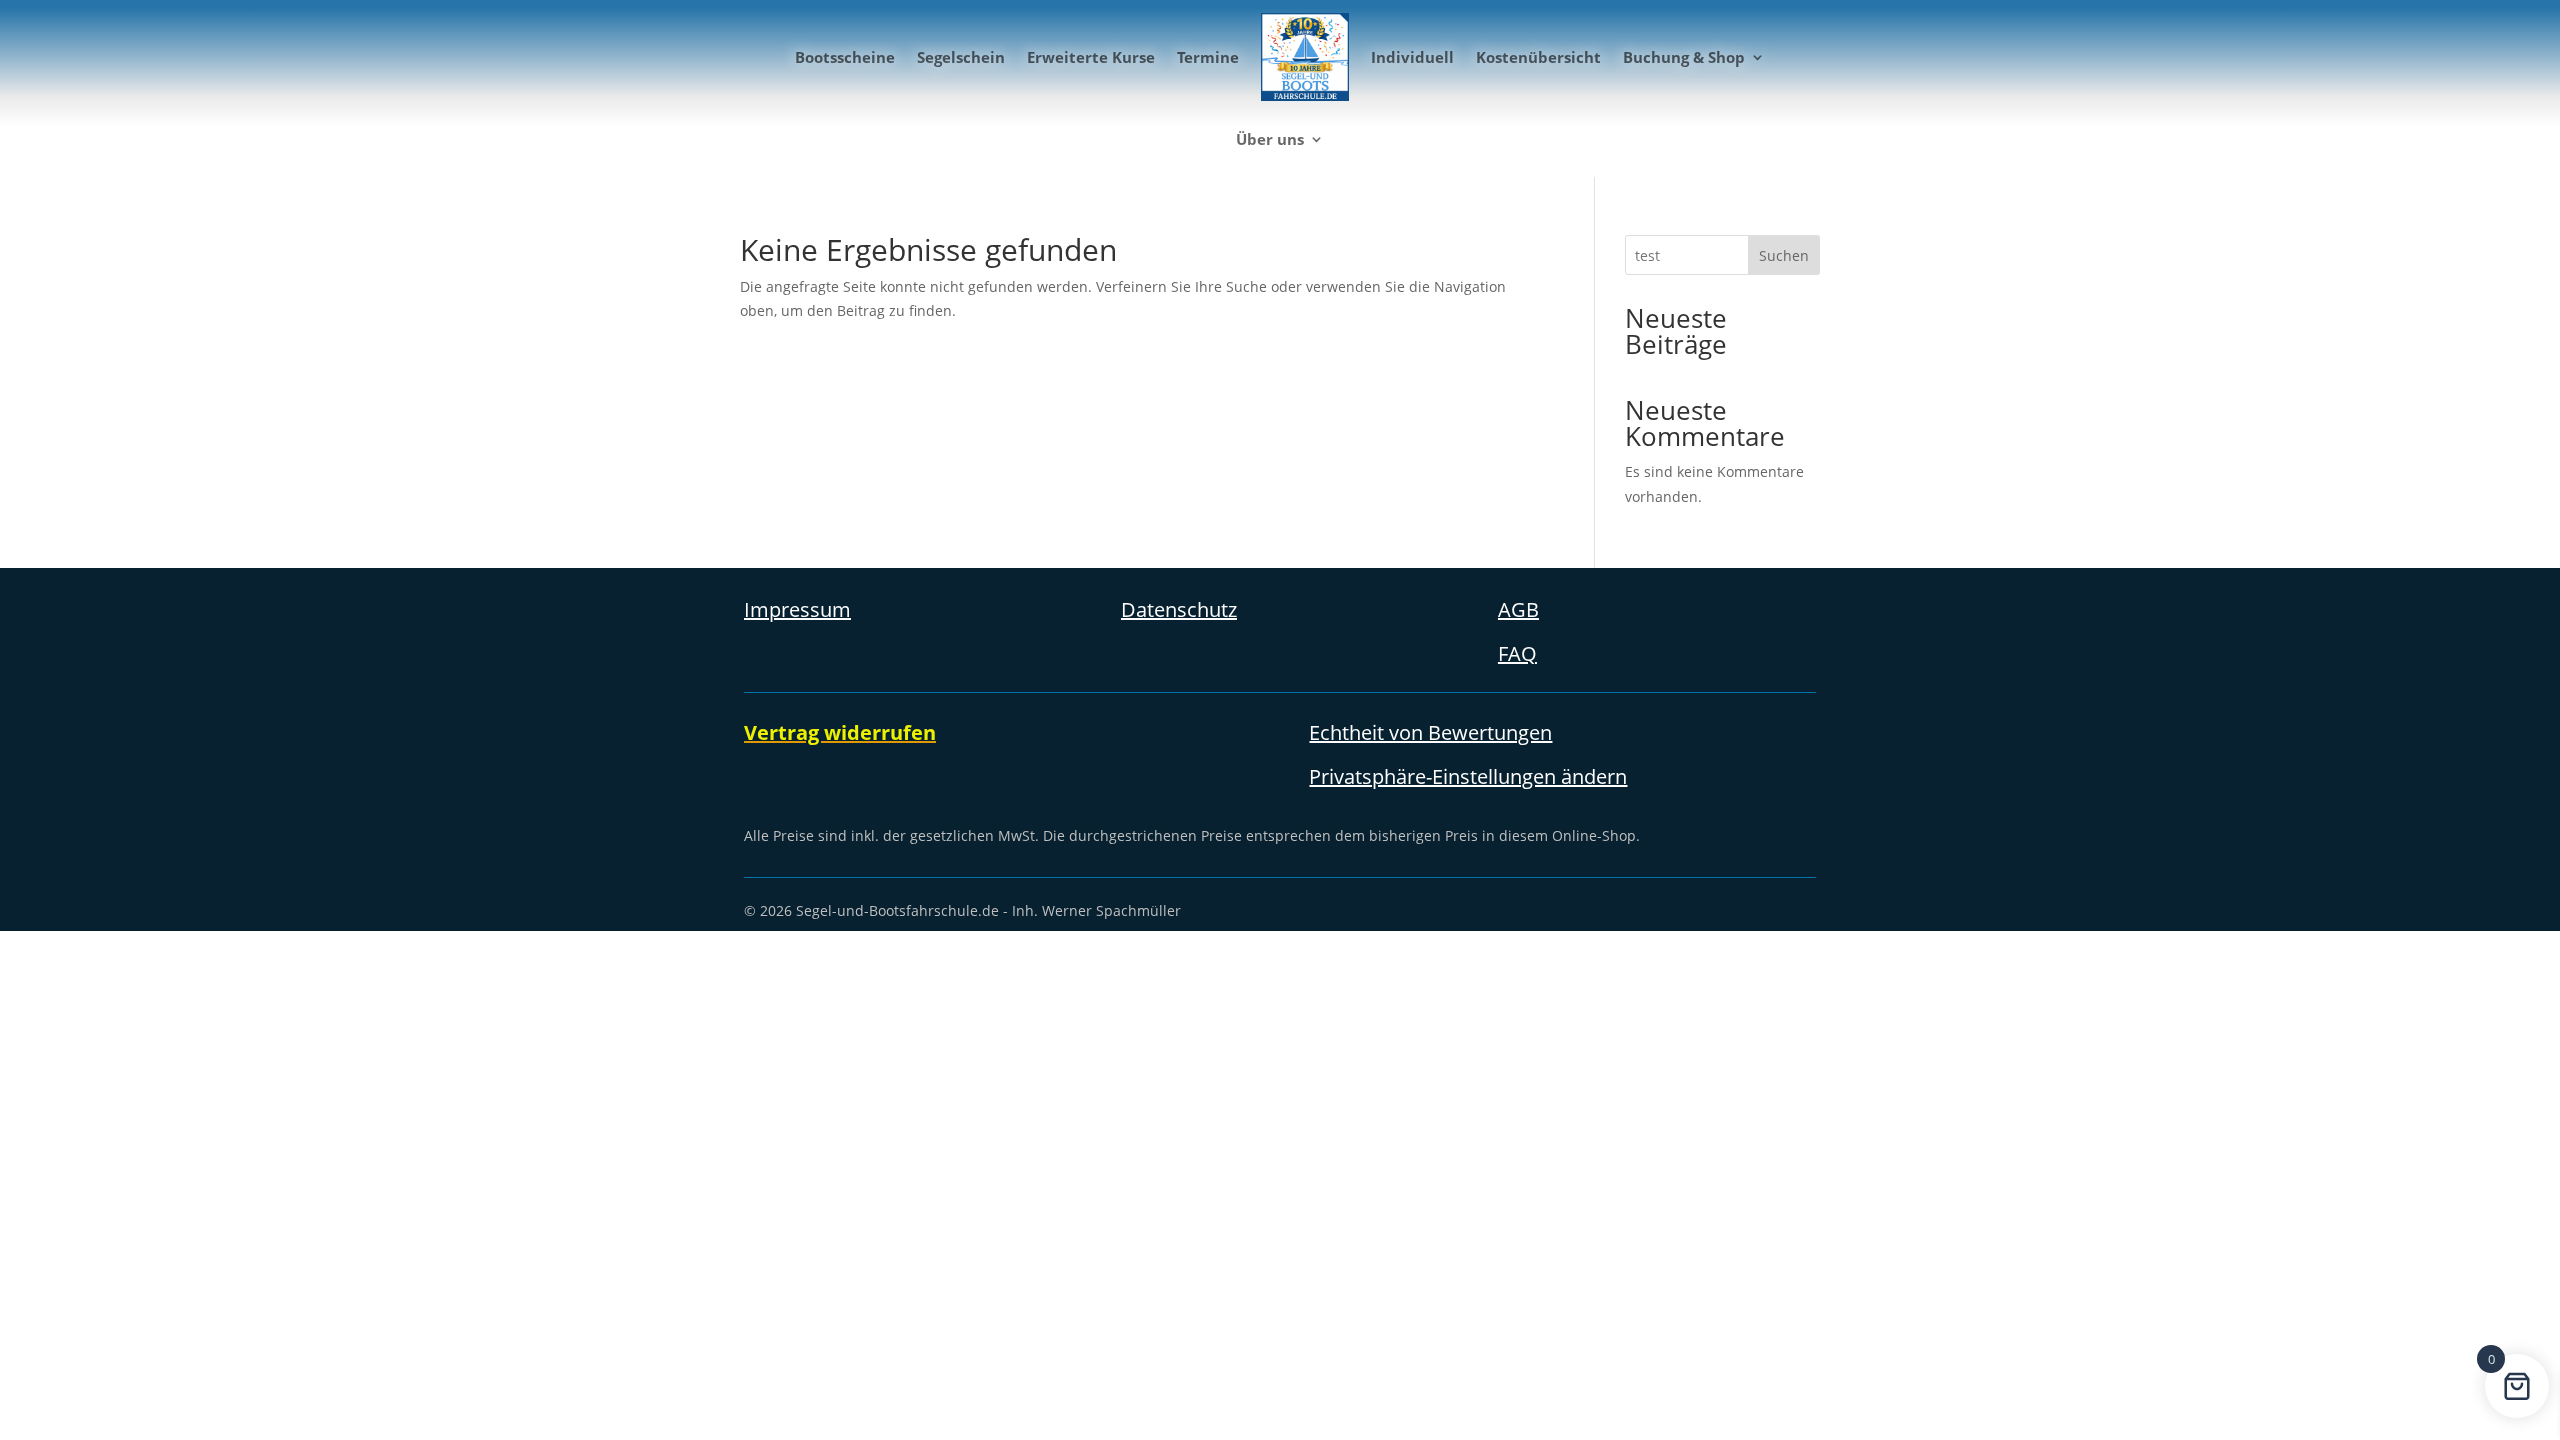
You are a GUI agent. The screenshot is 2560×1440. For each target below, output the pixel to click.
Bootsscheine (845, 57)
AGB (1518, 609)
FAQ (1517, 653)
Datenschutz (1179, 609)
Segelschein (961, 57)
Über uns (1270, 139)
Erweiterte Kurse (1091, 57)
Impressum (797, 609)
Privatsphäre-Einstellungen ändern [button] (1468, 776)
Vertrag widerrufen (840, 732)
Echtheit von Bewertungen (1430, 732)
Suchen (1784, 255)
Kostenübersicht (1538, 57)
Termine (1208, 57)
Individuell (1412, 57)
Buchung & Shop (1684, 57)
